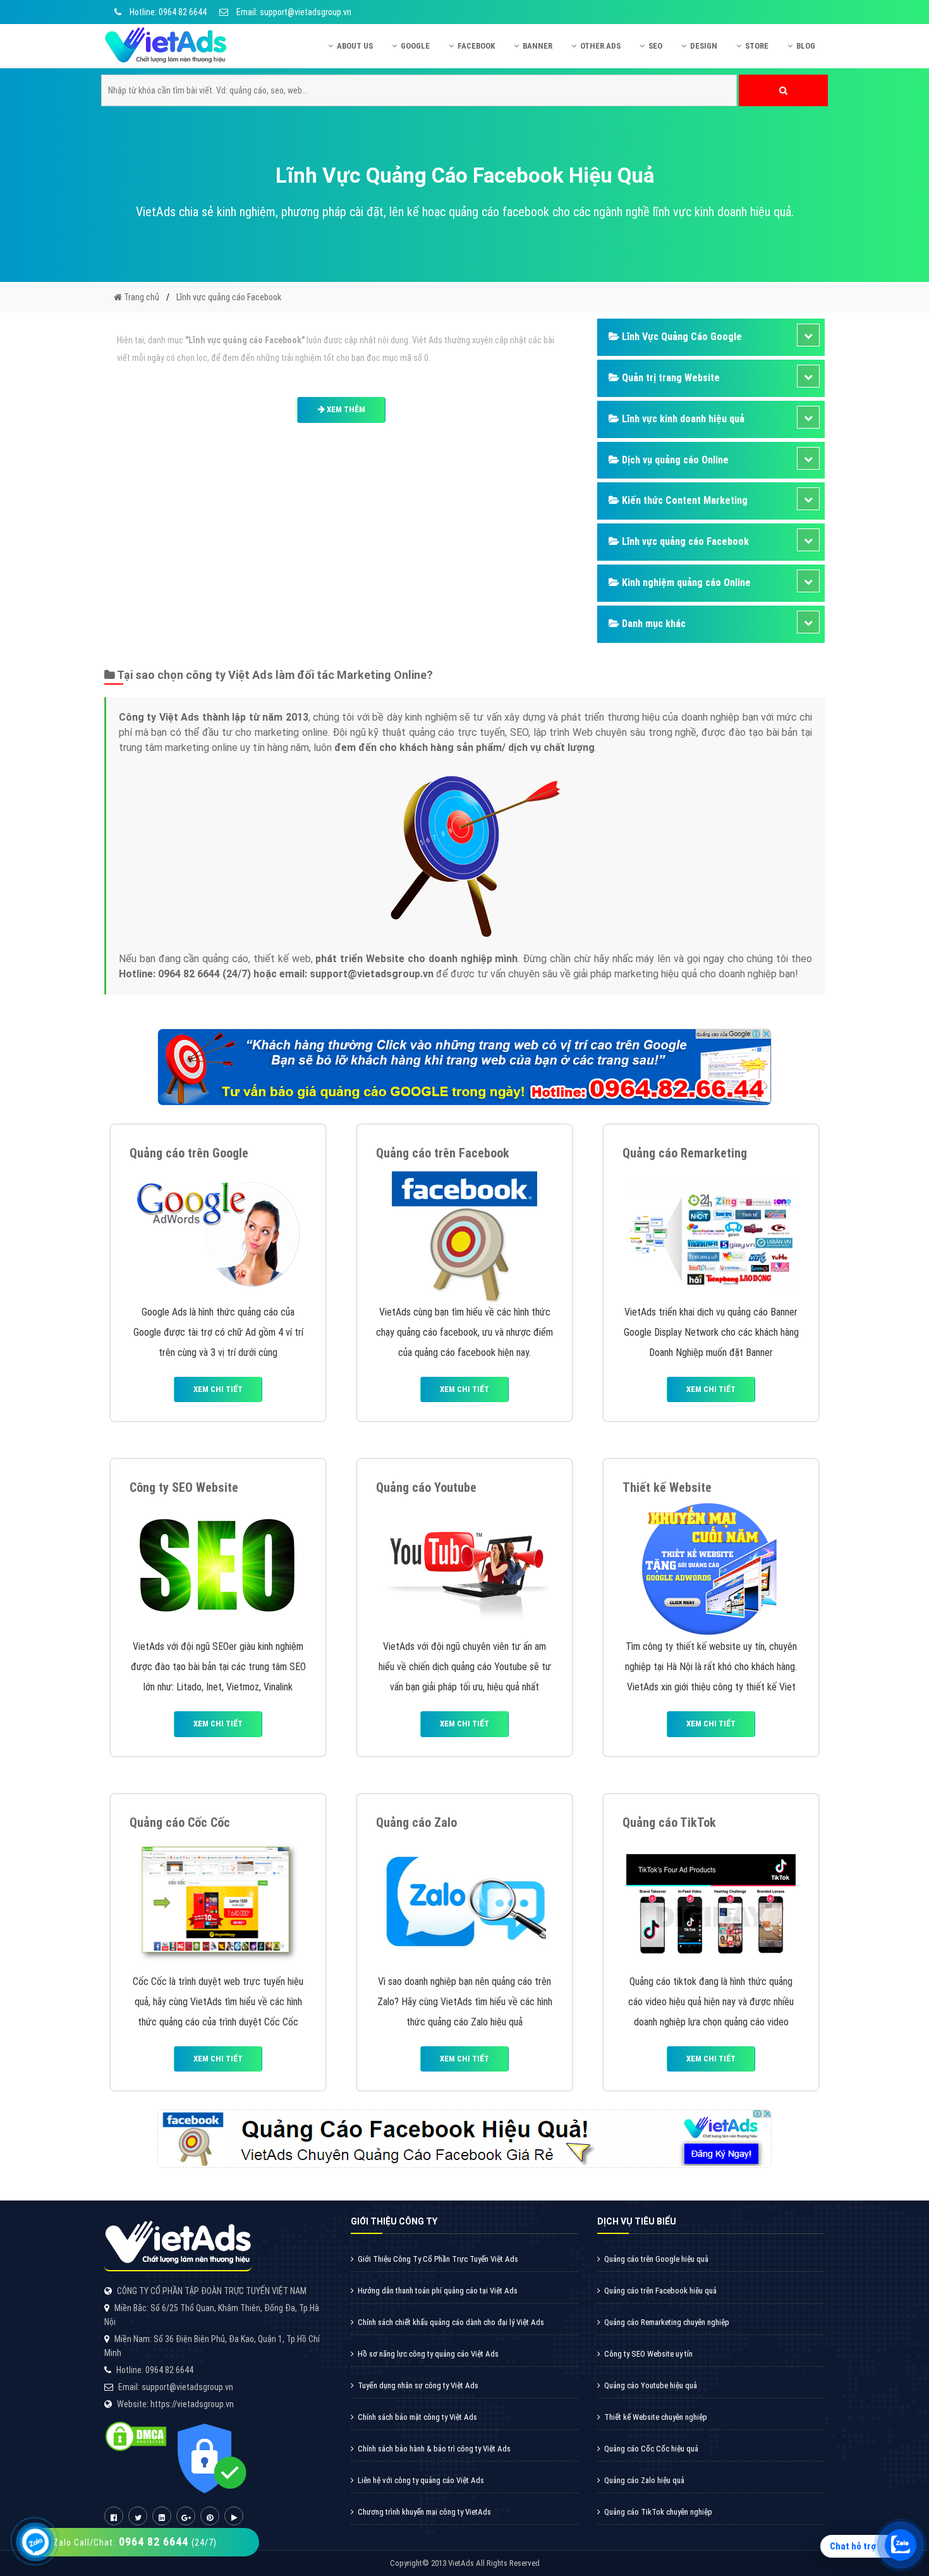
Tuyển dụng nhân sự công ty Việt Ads (418, 2385)
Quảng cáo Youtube (426, 1487)
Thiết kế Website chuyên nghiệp (656, 2417)
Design (704, 46)
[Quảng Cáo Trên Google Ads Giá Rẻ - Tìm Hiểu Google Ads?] (218, 1233)
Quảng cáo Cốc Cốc (180, 1822)
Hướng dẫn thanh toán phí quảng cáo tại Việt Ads (438, 2291)
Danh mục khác (653, 624)
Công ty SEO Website (184, 1487)
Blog (806, 46)
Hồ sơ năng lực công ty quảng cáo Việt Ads (428, 2354)
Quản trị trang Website (670, 378)
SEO (655, 46)
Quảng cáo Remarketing (685, 1153)
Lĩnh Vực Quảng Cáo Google (681, 337)
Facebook (476, 46)
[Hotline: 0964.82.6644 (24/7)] (36, 2542)
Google (415, 46)
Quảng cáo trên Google (189, 1153)
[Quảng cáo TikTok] (711, 1902)
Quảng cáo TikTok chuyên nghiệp (658, 2512)
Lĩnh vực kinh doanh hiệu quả (682, 419)
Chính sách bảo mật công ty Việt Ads (417, 2417)
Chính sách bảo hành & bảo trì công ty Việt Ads (434, 2449)
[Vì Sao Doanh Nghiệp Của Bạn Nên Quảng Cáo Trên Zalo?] (465, 1902)
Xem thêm (345, 409)
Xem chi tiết (218, 1389)
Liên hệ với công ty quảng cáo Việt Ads (421, 2480)
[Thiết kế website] (711, 1567)
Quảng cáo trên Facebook (443, 1153)
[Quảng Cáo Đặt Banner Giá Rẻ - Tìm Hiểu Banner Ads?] (711, 1233)
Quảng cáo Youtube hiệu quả (651, 2385)
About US (355, 46)
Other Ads (600, 46)
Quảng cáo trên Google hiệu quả (656, 2259)
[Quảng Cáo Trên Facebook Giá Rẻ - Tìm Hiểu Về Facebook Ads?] (464, 1233)
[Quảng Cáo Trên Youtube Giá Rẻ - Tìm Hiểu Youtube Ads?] (464, 1567)
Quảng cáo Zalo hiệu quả (644, 2480)
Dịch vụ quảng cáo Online (674, 460)
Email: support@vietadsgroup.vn (293, 12)
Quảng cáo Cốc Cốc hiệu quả (651, 2449)
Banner (537, 46)
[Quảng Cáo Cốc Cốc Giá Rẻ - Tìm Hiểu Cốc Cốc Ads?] (218, 1902)
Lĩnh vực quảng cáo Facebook (684, 541)
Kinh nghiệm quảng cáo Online (685, 583)
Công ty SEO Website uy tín (648, 2354)
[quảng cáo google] (464, 1066)
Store (757, 46)
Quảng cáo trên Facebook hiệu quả (660, 2291)
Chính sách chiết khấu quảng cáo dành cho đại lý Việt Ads (451, 2322)
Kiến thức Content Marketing (683, 500)
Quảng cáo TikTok (669, 1822)
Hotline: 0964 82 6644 (167, 12)
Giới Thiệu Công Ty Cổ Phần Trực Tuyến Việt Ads (438, 2259)
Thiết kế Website (667, 1487)
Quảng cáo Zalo (416, 1822)
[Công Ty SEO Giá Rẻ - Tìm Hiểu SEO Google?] (218, 1567)
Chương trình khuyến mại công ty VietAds (424, 2512)
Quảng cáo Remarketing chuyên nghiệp (667, 2322)
